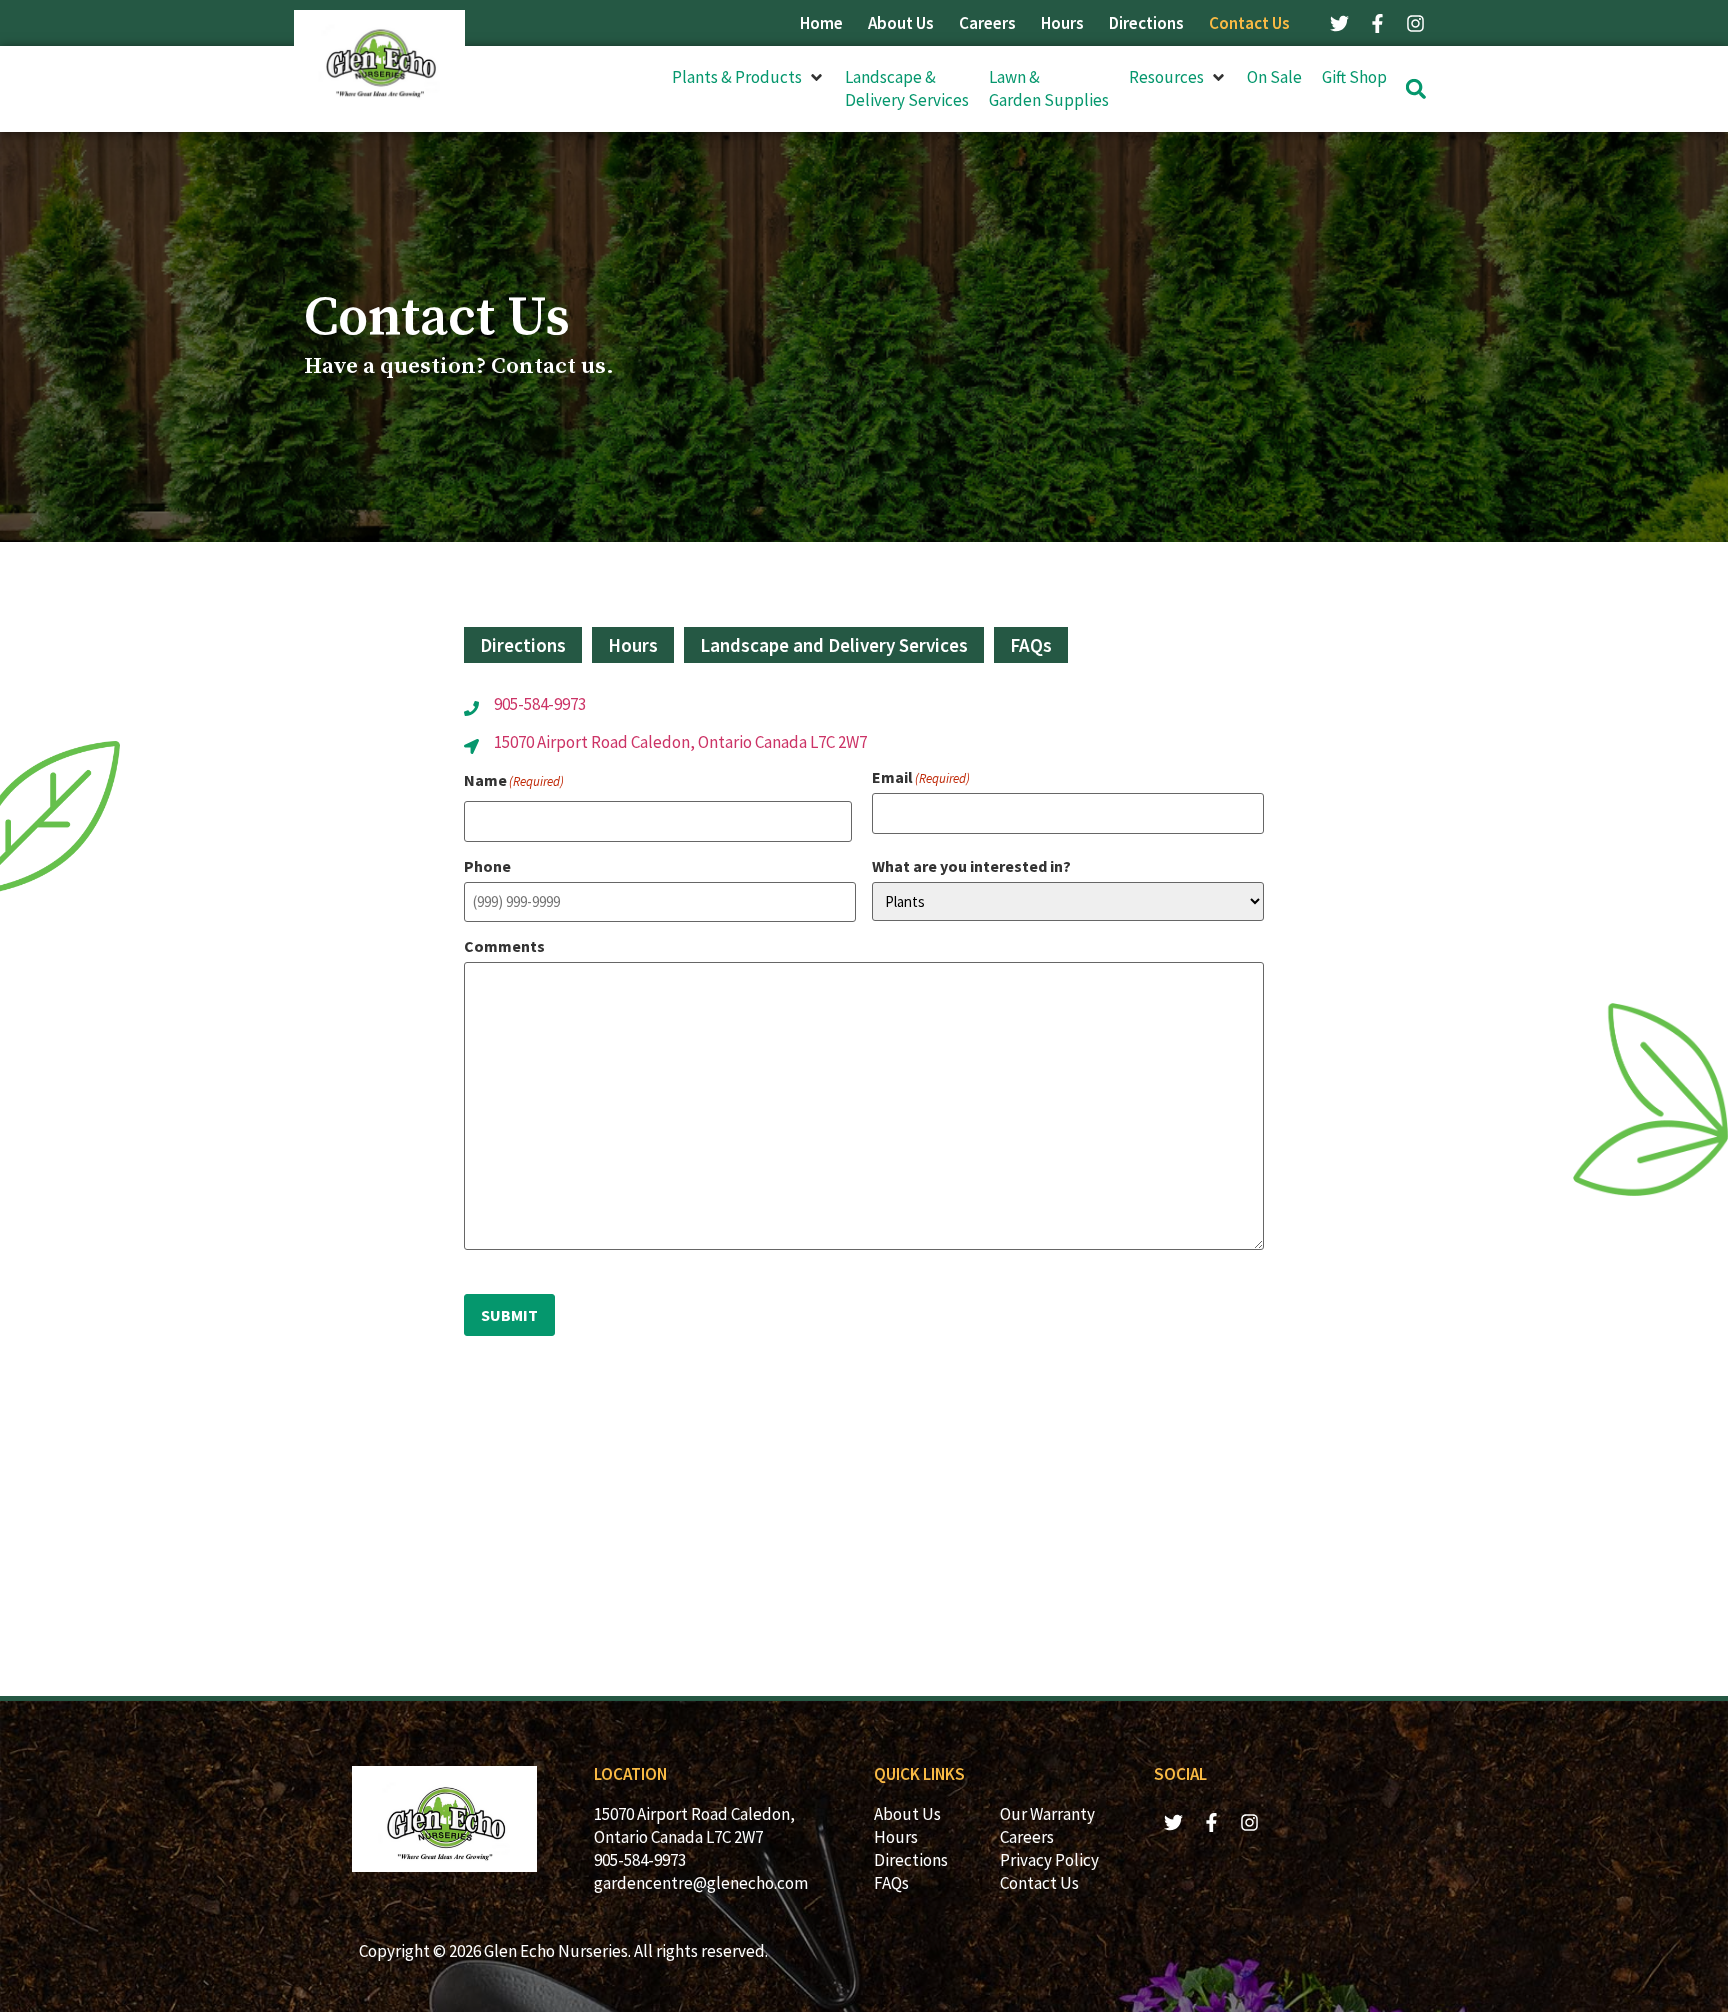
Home (821, 23)
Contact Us (1249, 23)
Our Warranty (1047, 1814)
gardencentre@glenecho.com (701, 1883)
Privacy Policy (1049, 1860)
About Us (901, 23)
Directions (1146, 23)
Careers (987, 23)
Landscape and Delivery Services (834, 645)
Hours (1062, 23)
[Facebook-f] (1377, 23)
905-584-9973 (540, 704)
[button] (748, 77)
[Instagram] (1415, 23)
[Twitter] (1339, 23)
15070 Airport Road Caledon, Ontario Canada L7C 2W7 (680, 742)
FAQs (1031, 645)
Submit (509, 1315)
